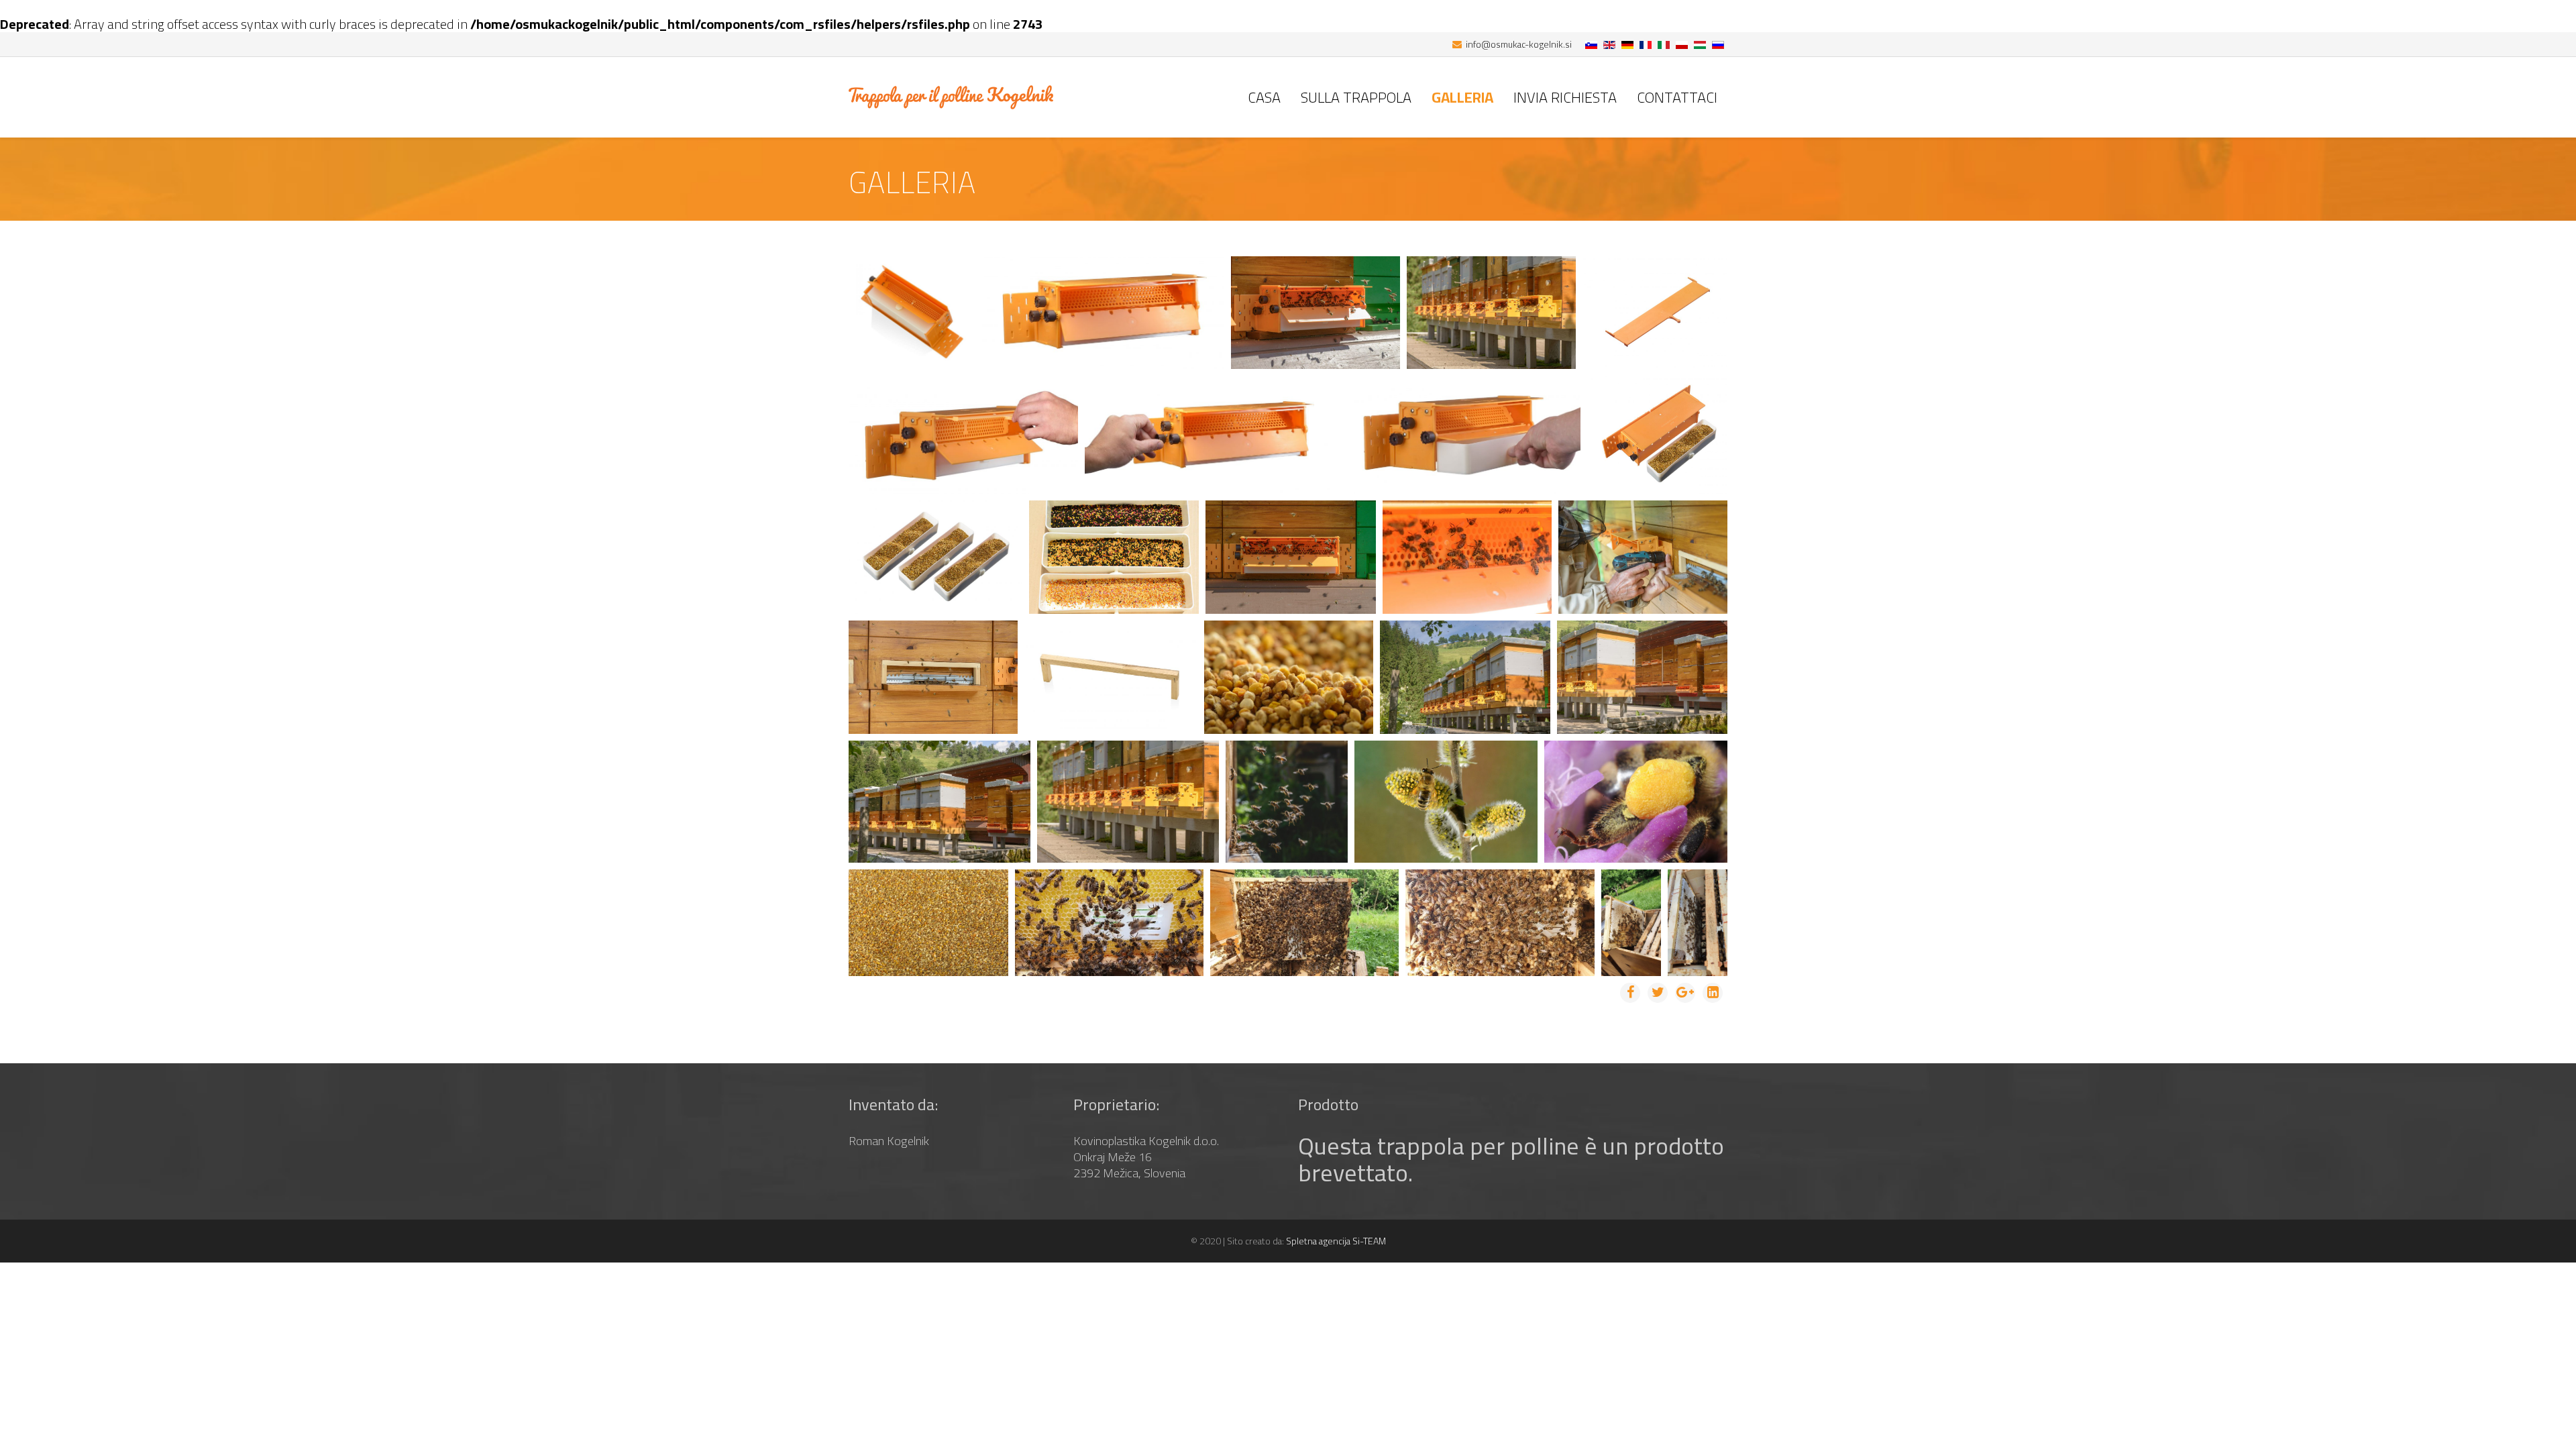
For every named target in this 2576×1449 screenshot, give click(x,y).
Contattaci (1677, 97)
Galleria (1462, 97)
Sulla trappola (1356, 97)
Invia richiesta (1565, 97)
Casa (1264, 97)
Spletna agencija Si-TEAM (1336, 1241)
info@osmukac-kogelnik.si (1519, 44)
